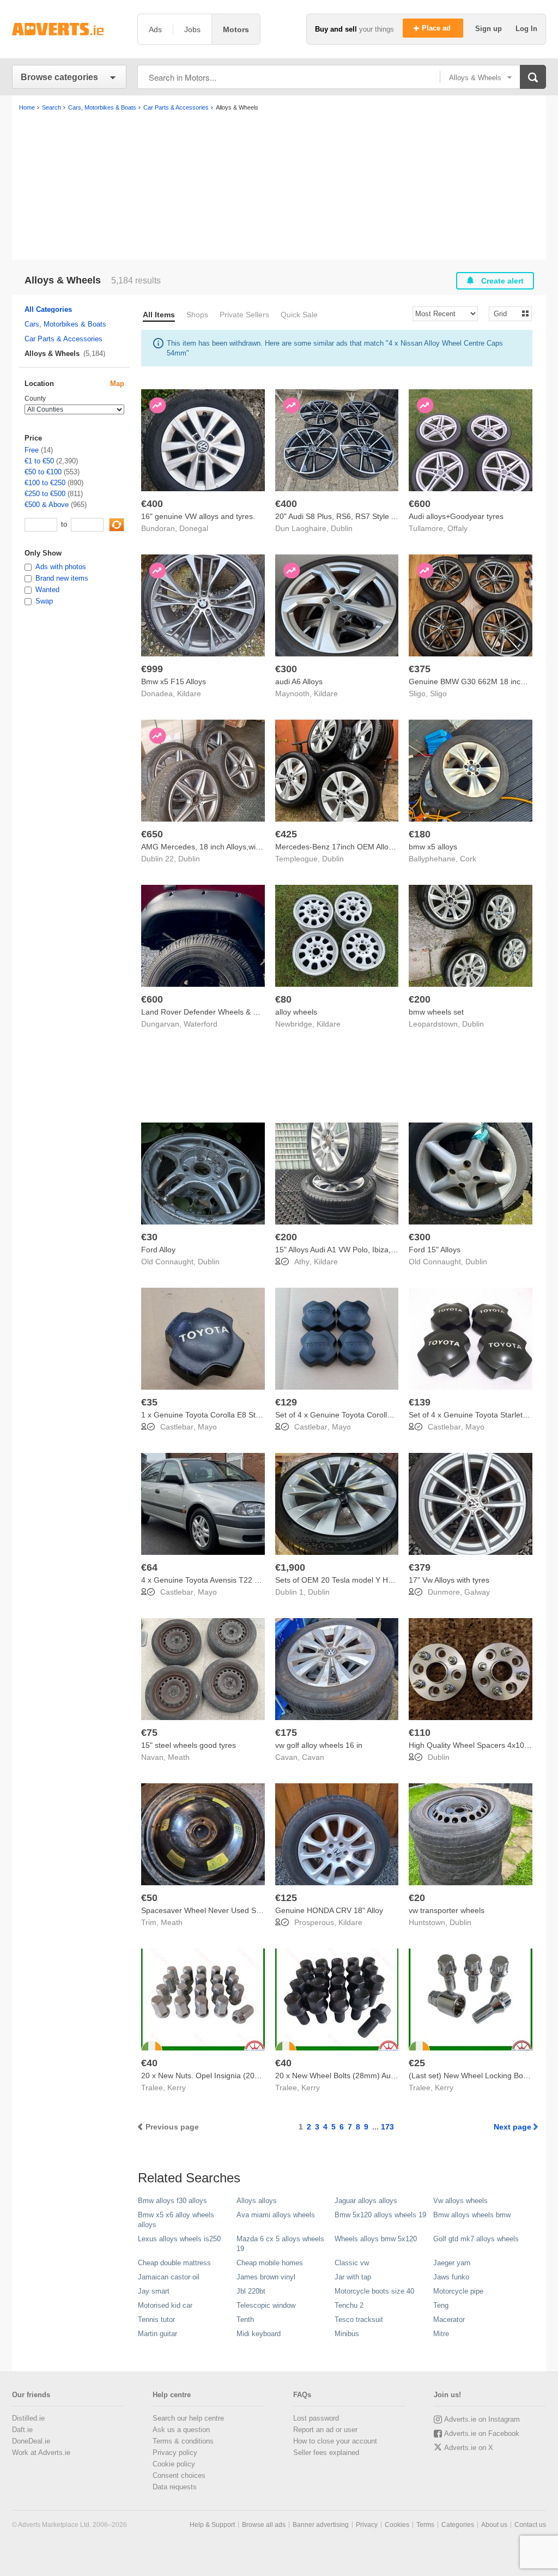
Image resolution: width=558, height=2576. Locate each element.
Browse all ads (264, 2525)
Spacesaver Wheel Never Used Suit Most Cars (222, 1910)
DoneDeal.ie (31, 2441)
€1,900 (290, 1567)
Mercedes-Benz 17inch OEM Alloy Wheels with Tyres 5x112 (378, 847)
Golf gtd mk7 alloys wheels (476, 2239)
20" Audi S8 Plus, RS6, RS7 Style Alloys (343, 516)
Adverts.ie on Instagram (482, 2419)
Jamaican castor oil (169, 2277)
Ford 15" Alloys (435, 1250)
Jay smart (154, 2291)
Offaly (457, 528)
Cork (468, 859)
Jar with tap (353, 2277)
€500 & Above (47, 505)
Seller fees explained (326, 2453)
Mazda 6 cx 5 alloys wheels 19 (280, 2244)
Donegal (194, 528)
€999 (152, 669)
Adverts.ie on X (469, 2448)
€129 (286, 1402)
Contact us (530, 2525)
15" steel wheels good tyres (189, 1745)
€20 (417, 1898)
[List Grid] (506, 313)
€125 (286, 1898)
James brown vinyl (266, 2277)
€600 (420, 504)
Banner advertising (321, 2525)
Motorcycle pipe (458, 2291)
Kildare (189, 693)
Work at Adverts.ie (41, 2453)
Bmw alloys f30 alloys (172, 2201)
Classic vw (352, 2263)
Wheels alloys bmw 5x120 (376, 2239)
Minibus (347, 2334)
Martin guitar (157, 2334)
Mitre (441, 2334)
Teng (441, 2305)
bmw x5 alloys (433, 847)
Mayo (207, 1427)
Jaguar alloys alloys (366, 2201)
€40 (149, 2063)
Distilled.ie (28, 2418)
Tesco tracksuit (359, 2319)
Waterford (201, 1024)
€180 (420, 834)
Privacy (367, 2525)
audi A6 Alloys (299, 681)
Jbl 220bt (251, 2291)
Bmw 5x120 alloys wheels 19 (380, 2215)
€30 (149, 1237)
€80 (283, 999)
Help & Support (212, 2525)
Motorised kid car (165, 2305)
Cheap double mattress (174, 2263)
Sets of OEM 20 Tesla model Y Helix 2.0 (344, 1580)
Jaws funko (451, 2277)
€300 (286, 669)
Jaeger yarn (452, 2263)
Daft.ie (22, 2430)
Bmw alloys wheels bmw (472, 2215)
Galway (477, 1592)
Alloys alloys (257, 2201)
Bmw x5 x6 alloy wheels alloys (176, 2220)
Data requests (175, 2487)
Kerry (177, 2088)
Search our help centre (188, 2418)
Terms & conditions (183, 2441)
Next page (512, 2127)
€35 (149, 1402)
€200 (420, 999)
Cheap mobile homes (270, 2263)
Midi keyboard (259, 2334)
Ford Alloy (158, 1250)
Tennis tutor (156, 2319)
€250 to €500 (45, 494)
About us (494, 2525)
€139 (420, 1402)
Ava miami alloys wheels (276, 2215)
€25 (417, 2063)
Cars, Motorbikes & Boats (65, 324)
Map (117, 384)
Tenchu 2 (349, 2305)
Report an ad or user (325, 2430)
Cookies (397, 2525)
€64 (149, 1567)
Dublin (342, 528)
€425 (286, 834)
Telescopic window (266, 2305)
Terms (425, 2525)
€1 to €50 (39, 461)
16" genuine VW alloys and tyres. (198, 516)
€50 (149, 1898)
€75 (149, 1733)
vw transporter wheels (447, 1910)
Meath (179, 1757)
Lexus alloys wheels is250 (179, 2239)
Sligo (438, 693)
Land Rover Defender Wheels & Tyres (207, 1012)
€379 (420, 1567)
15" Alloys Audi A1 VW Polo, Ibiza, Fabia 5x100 (356, 1250)
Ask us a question (181, 2430)
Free (32, 450)
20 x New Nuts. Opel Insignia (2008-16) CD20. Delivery (236, 2076)
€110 (420, 1733)
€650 (152, 834)
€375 (420, 669)
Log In (526, 29)
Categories (458, 2525)
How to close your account (335, 2441)
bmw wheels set (436, 1012)
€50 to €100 (43, 472)
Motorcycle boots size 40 (374, 2291)
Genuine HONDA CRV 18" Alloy (329, 1910)
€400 (152, 504)
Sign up (490, 29)
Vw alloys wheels (460, 2201)
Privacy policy (175, 2453)
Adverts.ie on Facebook (482, 2433)
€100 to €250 (45, 483)
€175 (286, 1733)
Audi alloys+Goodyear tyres (456, 516)
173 (387, 2127)
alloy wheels (296, 1012)
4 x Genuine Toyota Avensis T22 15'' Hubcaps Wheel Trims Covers (256, 1580)
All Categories (48, 309)
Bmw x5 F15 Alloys (174, 681)
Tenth (245, 2319)
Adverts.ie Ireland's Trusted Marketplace (69, 29)
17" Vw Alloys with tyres (449, 1580)
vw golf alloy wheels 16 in (319, 1745)
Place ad (437, 28)
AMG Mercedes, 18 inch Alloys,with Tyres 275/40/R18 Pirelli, (245, 847)
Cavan (313, 1757)
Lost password (316, 2418)
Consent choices (179, 2475)
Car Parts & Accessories (63, 339)
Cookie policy (174, 2464)
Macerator (449, 2319)
